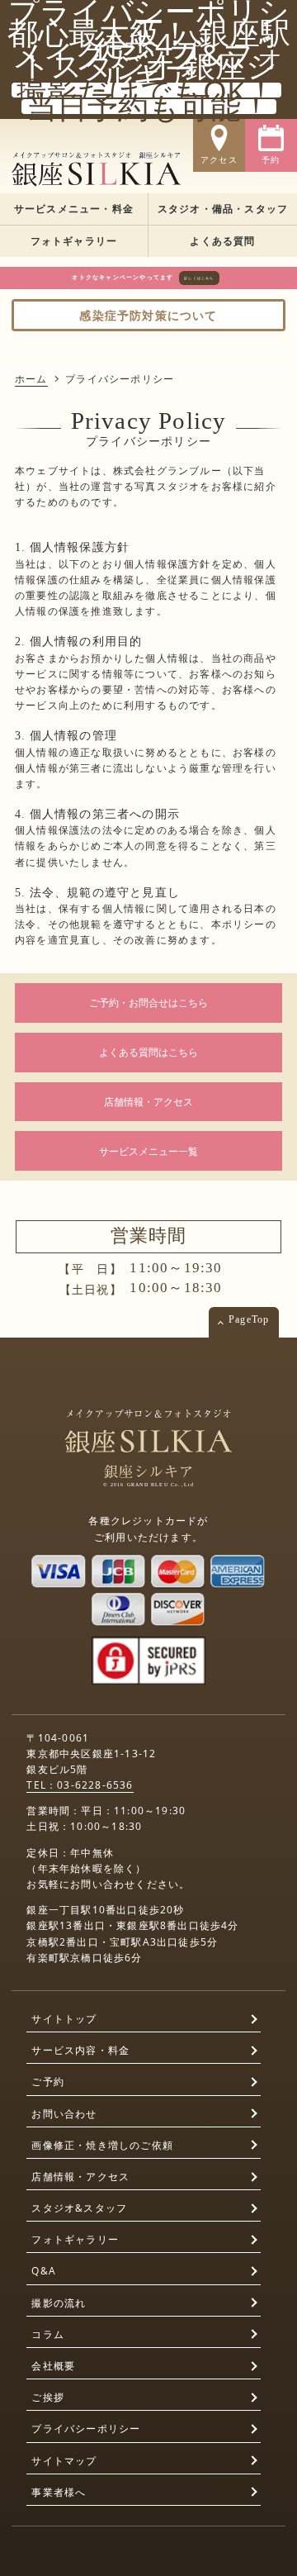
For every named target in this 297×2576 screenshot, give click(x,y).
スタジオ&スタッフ (79, 2208)
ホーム (31, 379)
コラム (48, 2334)
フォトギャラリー (74, 241)
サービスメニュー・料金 (74, 209)
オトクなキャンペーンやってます (143, 277)
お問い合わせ (64, 2114)
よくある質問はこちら (148, 1052)
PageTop (249, 1319)
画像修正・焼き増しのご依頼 (102, 2145)
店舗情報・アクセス (148, 1102)
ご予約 (48, 2082)
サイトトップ (64, 2019)
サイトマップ (64, 2461)
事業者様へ (59, 2492)
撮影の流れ (59, 2303)
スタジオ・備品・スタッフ (223, 209)
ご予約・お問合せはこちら (148, 1003)
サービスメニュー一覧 (148, 1151)
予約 (271, 160)
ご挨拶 (48, 2397)
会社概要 (53, 2366)
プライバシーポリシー (86, 2429)
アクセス (219, 160)
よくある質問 (222, 241)
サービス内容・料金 (80, 2050)
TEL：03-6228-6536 (80, 1785)
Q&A (44, 2271)
